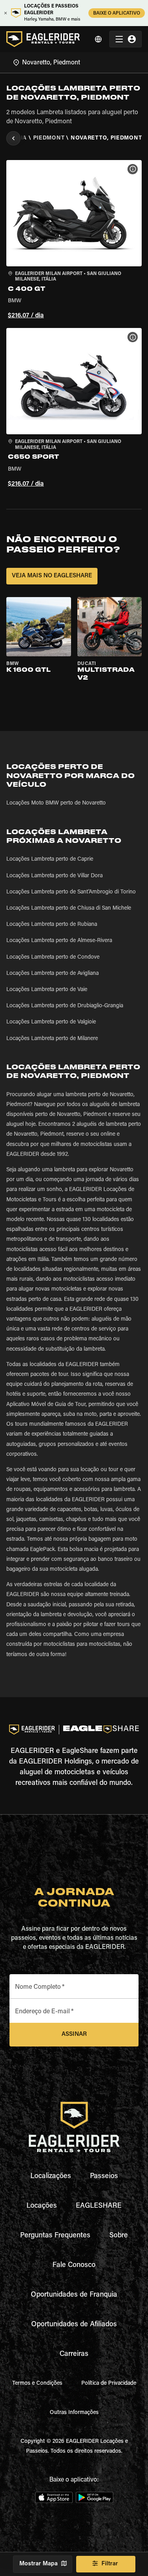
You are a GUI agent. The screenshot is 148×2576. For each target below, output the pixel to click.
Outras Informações (74, 2413)
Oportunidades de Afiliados (74, 2325)
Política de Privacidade (109, 2384)
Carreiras (74, 2354)
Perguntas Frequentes (55, 2236)
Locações (42, 2206)
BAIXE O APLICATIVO (117, 13)
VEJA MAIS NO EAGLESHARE (52, 576)
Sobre (119, 2236)
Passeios (104, 2177)
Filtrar (110, 2564)
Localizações (51, 2177)
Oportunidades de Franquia (74, 2295)
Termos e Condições (37, 2384)
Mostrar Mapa (38, 2564)
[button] (74, 241)
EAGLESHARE (99, 2206)
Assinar (74, 2034)
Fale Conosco (74, 2265)
